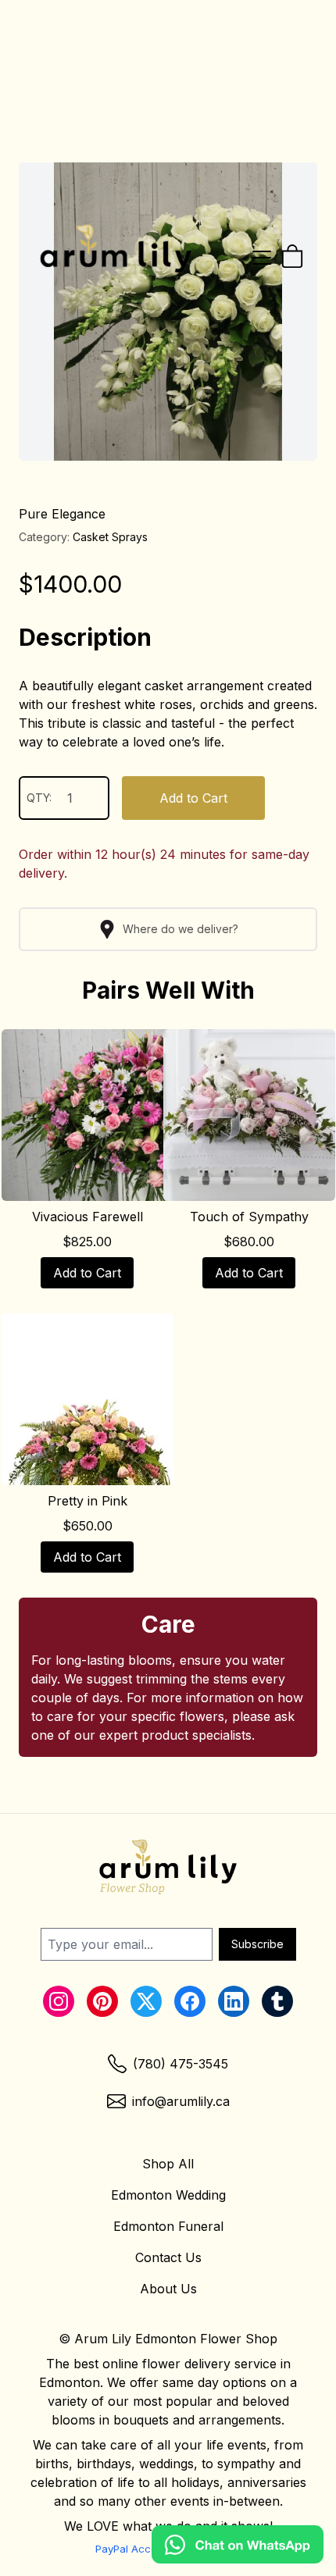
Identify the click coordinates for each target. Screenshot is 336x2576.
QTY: (39, 798)
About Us (168, 2289)
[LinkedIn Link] (234, 2001)
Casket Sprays (110, 537)
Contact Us (168, 2257)
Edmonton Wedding (168, 2195)
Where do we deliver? (181, 929)
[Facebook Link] (190, 2001)
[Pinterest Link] (102, 2001)
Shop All (168, 2164)
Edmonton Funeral (168, 2226)
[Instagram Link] (59, 2001)
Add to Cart (193, 798)
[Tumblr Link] (277, 2001)
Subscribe (257, 1944)
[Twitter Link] (146, 2001)
